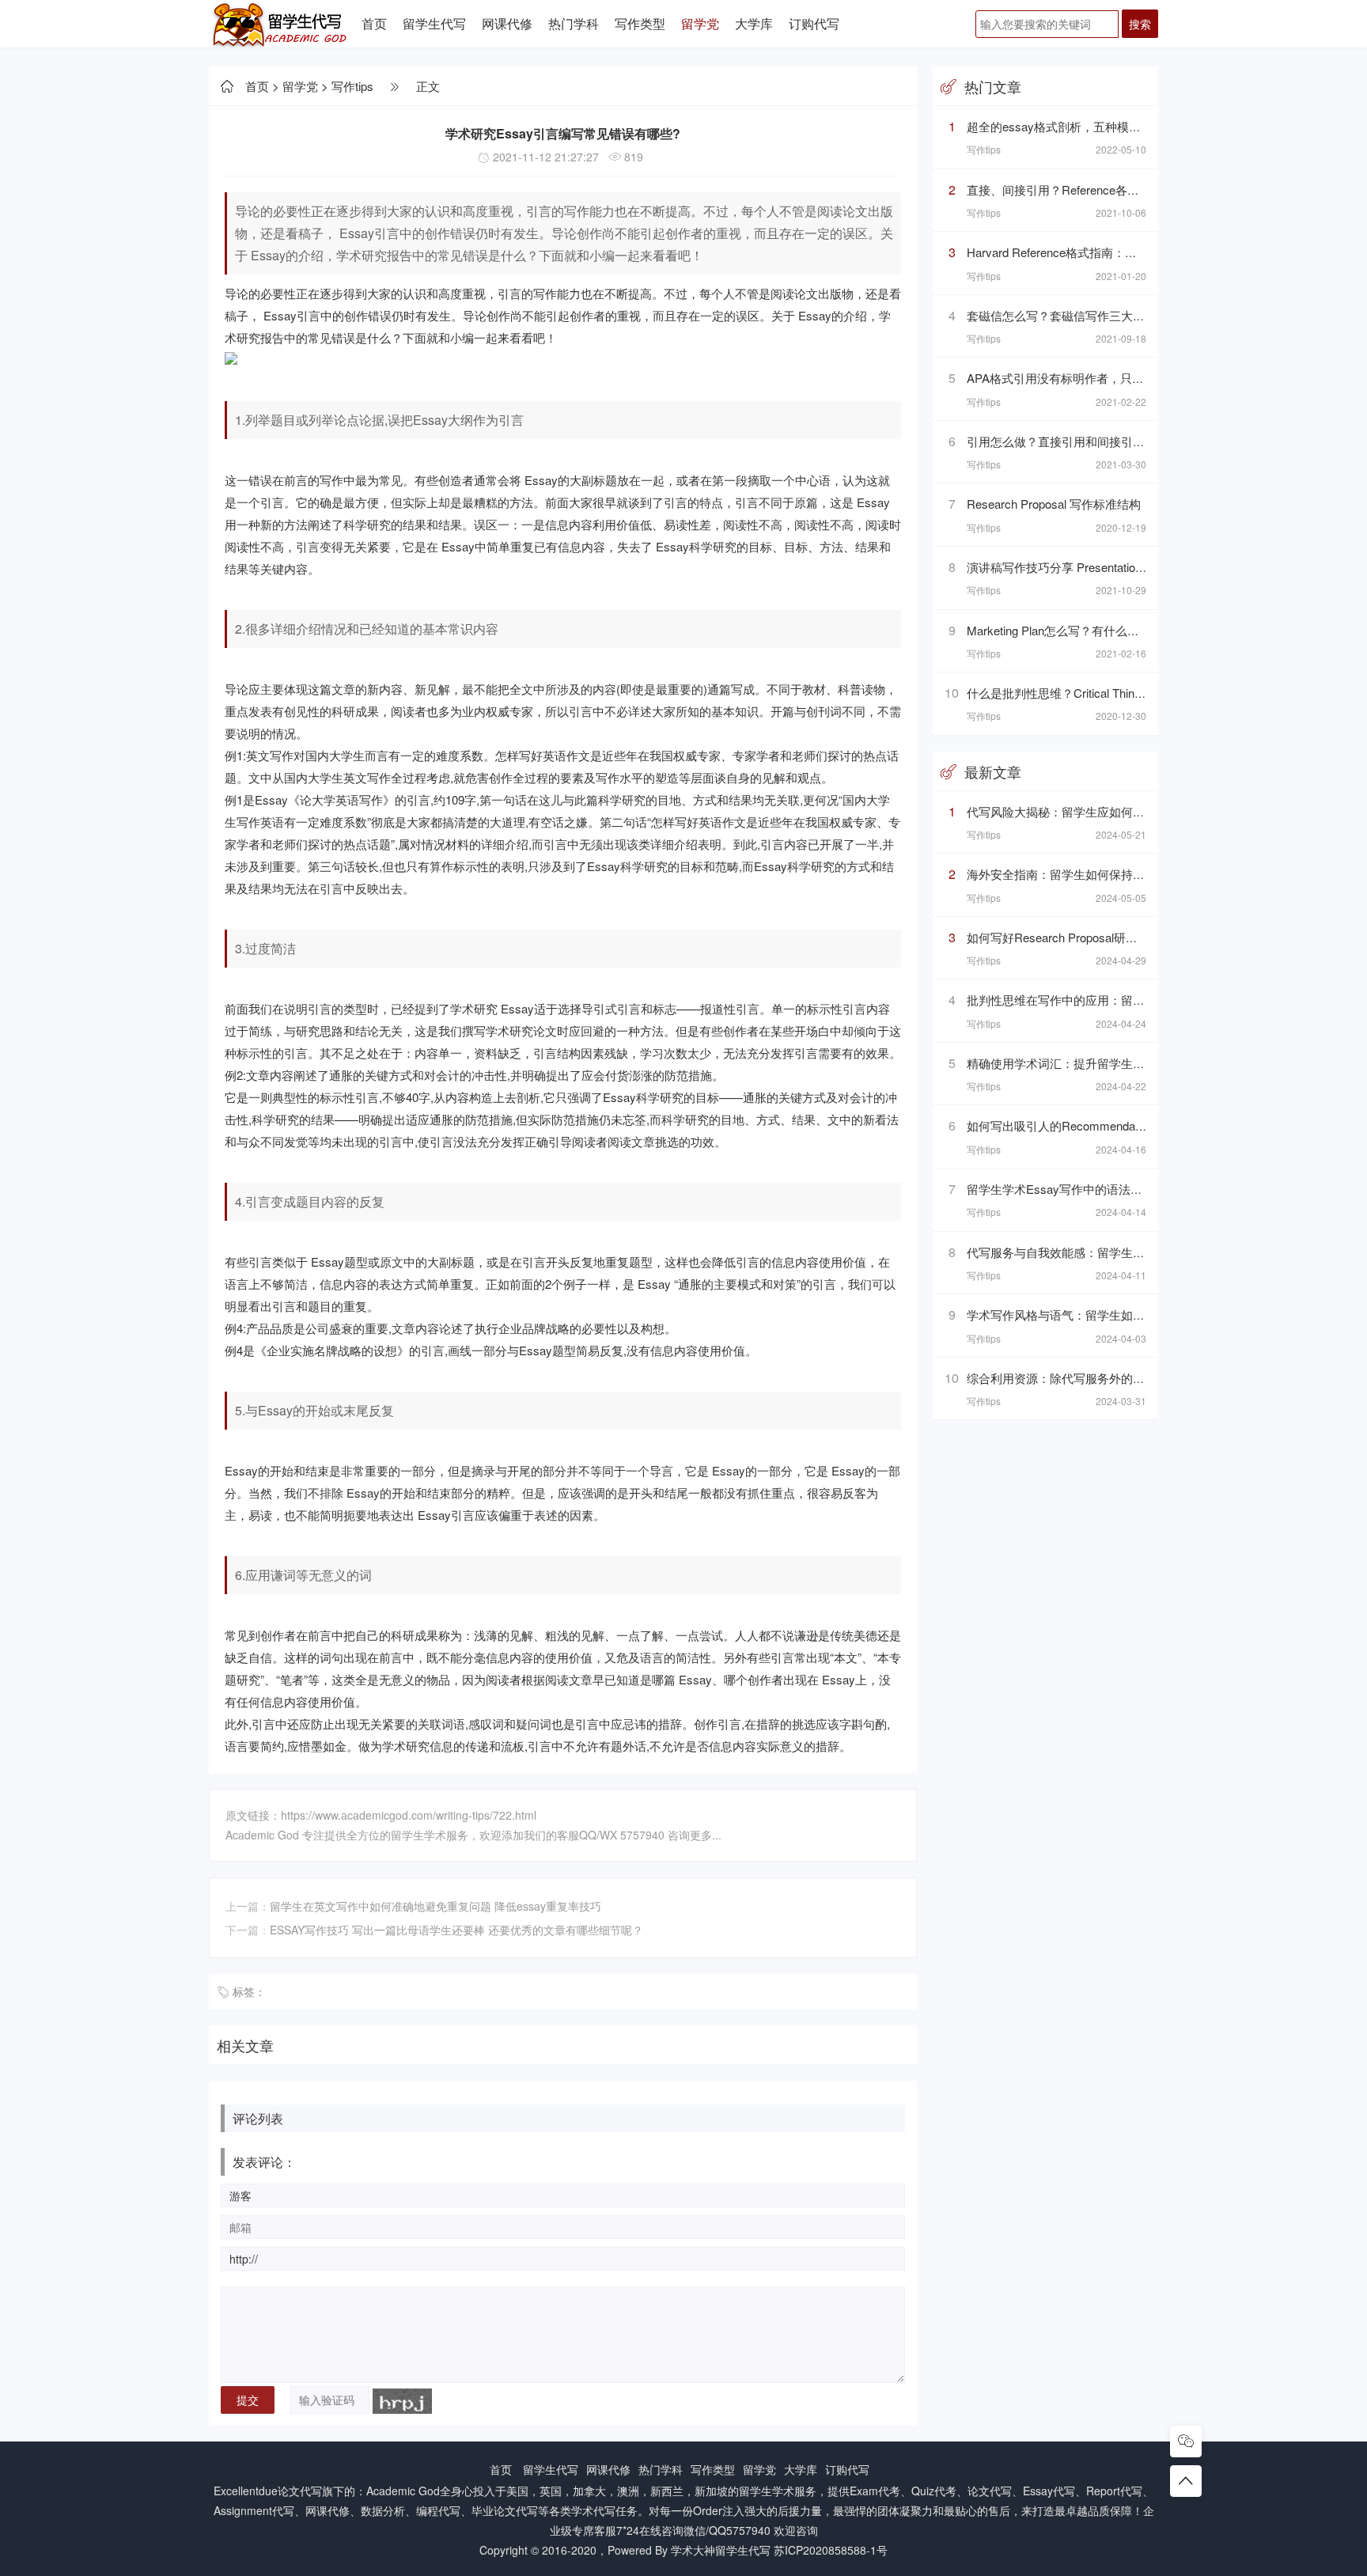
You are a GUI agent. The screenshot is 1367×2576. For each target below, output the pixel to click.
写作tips (352, 86)
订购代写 (814, 23)
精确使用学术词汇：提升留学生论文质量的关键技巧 (1103, 1063)
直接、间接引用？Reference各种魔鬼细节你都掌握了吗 (1112, 189)
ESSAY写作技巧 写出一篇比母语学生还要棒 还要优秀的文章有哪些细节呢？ (456, 1930)
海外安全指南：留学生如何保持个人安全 (1074, 874)
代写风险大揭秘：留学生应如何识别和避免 (1079, 811)
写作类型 (640, 23)
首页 (374, 23)
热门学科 (574, 23)
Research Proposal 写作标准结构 (1054, 504)
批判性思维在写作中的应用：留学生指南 (1074, 1000)
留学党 (700, 23)
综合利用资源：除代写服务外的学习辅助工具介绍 (1097, 1378)
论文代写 (300, 2491)
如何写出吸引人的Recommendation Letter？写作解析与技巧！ (1130, 1125)
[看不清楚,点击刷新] (402, 2401)
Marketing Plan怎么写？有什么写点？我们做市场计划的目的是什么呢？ (1154, 630)
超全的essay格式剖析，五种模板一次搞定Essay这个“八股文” (1128, 126)
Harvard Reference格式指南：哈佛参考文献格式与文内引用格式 (1135, 252)
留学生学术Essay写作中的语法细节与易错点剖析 (1096, 1189)
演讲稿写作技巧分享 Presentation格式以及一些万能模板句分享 (1131, 567)
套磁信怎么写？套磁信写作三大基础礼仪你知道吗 (1097, 315)
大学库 (754, 23)
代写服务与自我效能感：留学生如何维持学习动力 (1097, 1252)
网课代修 (507, 23)
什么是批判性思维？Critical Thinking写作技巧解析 (1097, 693)
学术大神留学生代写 (721, 2550)
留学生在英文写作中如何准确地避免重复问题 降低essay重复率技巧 (435, 1906)
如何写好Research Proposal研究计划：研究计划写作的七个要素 (1135, 937)
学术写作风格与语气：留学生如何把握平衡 (1079, 1315)
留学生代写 (434, 23)
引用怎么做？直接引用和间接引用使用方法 (1079, 441)
